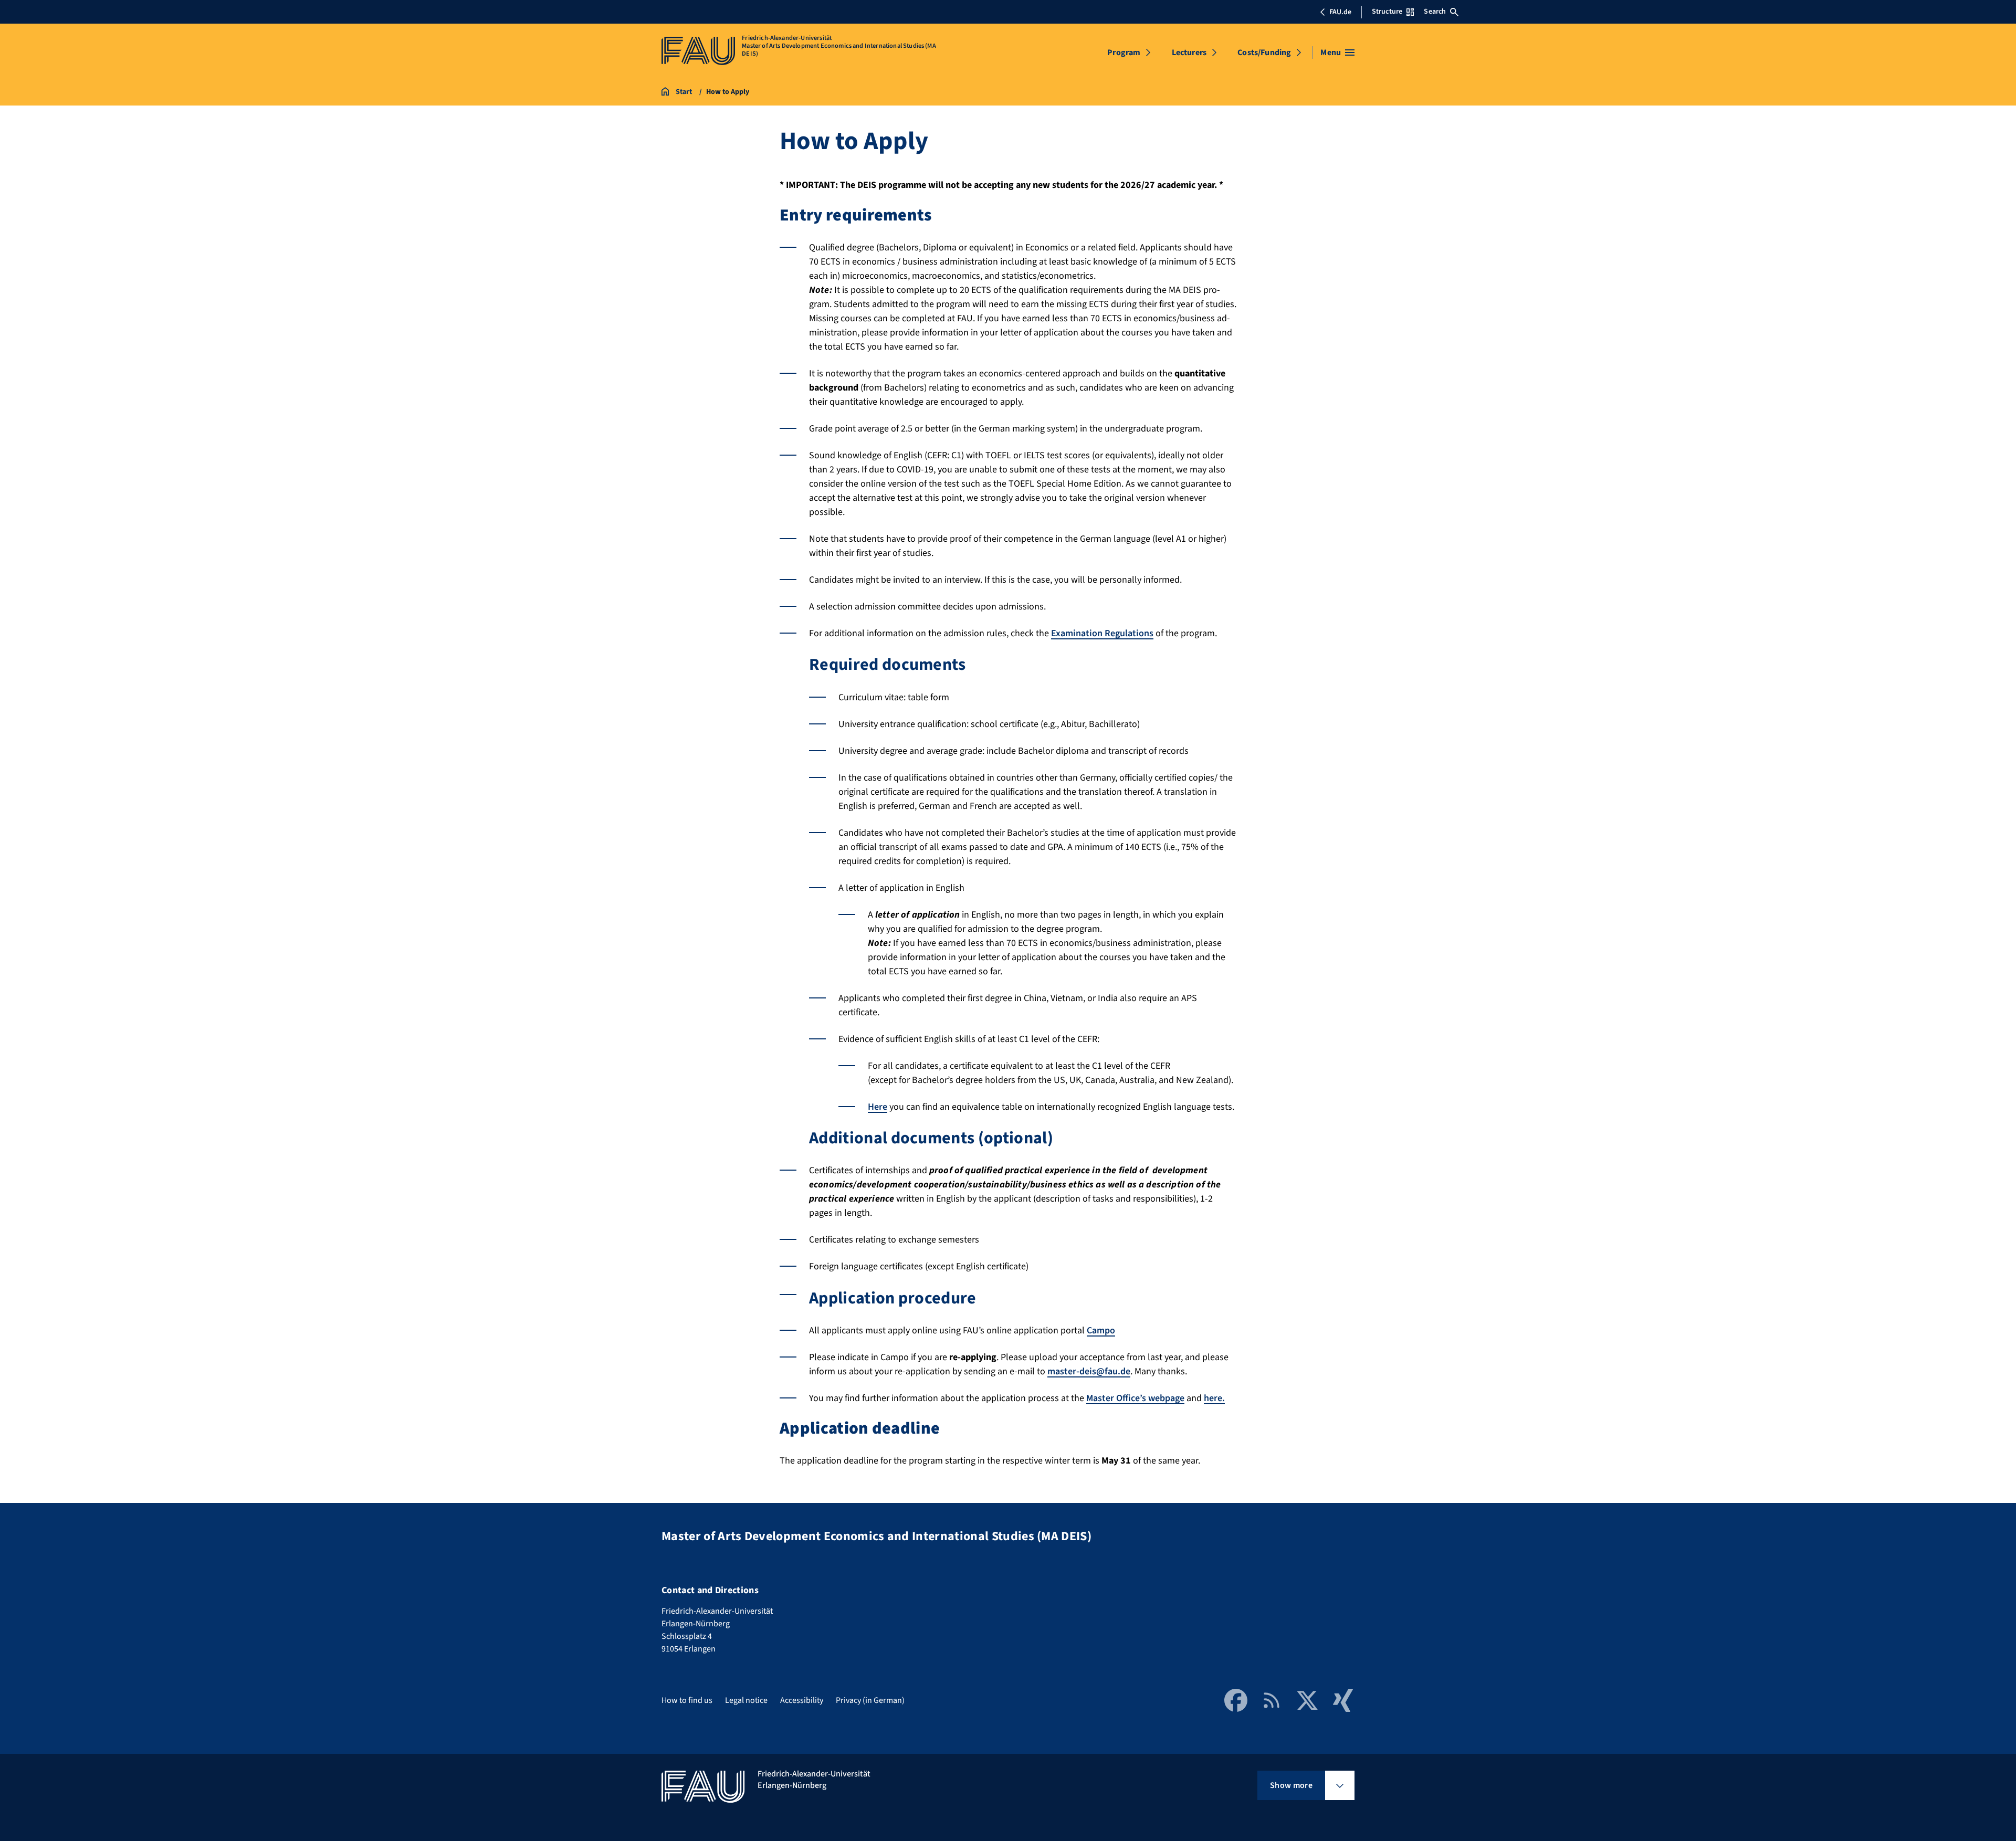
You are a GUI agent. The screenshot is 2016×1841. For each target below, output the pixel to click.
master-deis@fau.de (1089, 1371)
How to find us (687, 1700)
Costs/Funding (1264, 52)
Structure (1387, 12)
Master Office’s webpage (1135, 1398)
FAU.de (1340, 12)
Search (1435, 12)
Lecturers (1189, 52)
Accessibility (802, 1700)
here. (1214, 1398)
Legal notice (746, 1700)
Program (1124, 52)
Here (878, 1107)
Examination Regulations (1102, 633)
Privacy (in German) (870, 1700)
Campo (1101, 1330)
